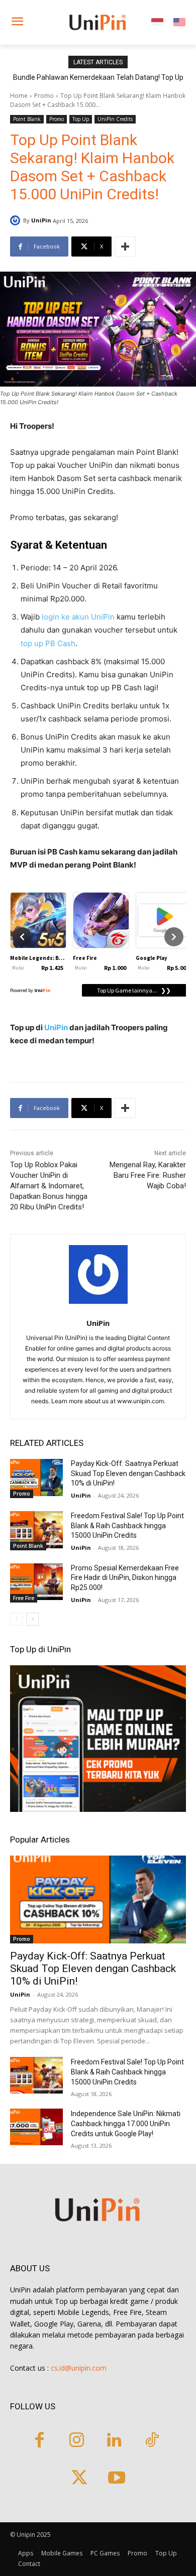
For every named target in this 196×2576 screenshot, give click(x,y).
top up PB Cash (48, 643)
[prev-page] (16, 1619)
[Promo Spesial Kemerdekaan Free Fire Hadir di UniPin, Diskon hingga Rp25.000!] (36, 1582)
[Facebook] (39, 2441)
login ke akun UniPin (78, 617)
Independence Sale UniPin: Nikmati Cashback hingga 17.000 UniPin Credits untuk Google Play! (126, 2124)
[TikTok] (152, 2441)
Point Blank (27, 119)
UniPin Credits (115, 119)
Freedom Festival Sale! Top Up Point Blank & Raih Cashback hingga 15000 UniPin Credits (127, 1525)
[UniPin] (17, 220)
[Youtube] (117, 2479)
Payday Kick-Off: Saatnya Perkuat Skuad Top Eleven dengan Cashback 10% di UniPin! (128, 1473)
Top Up (81, 119)
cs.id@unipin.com (79, 2368)
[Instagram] (77, 2441)
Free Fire (24, 1598)
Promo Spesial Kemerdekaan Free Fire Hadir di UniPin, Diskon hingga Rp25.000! (125, 1578)
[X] (79, 2479)
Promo (44, 96)
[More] (125, 247)
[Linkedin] (114, 2441)
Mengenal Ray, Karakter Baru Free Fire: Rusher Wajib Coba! (148, 1175)
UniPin (41, 220)
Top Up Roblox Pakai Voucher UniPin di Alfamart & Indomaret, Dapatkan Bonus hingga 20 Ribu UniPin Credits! (49, 1186)
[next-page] (32, 1619)
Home (19, 96)
